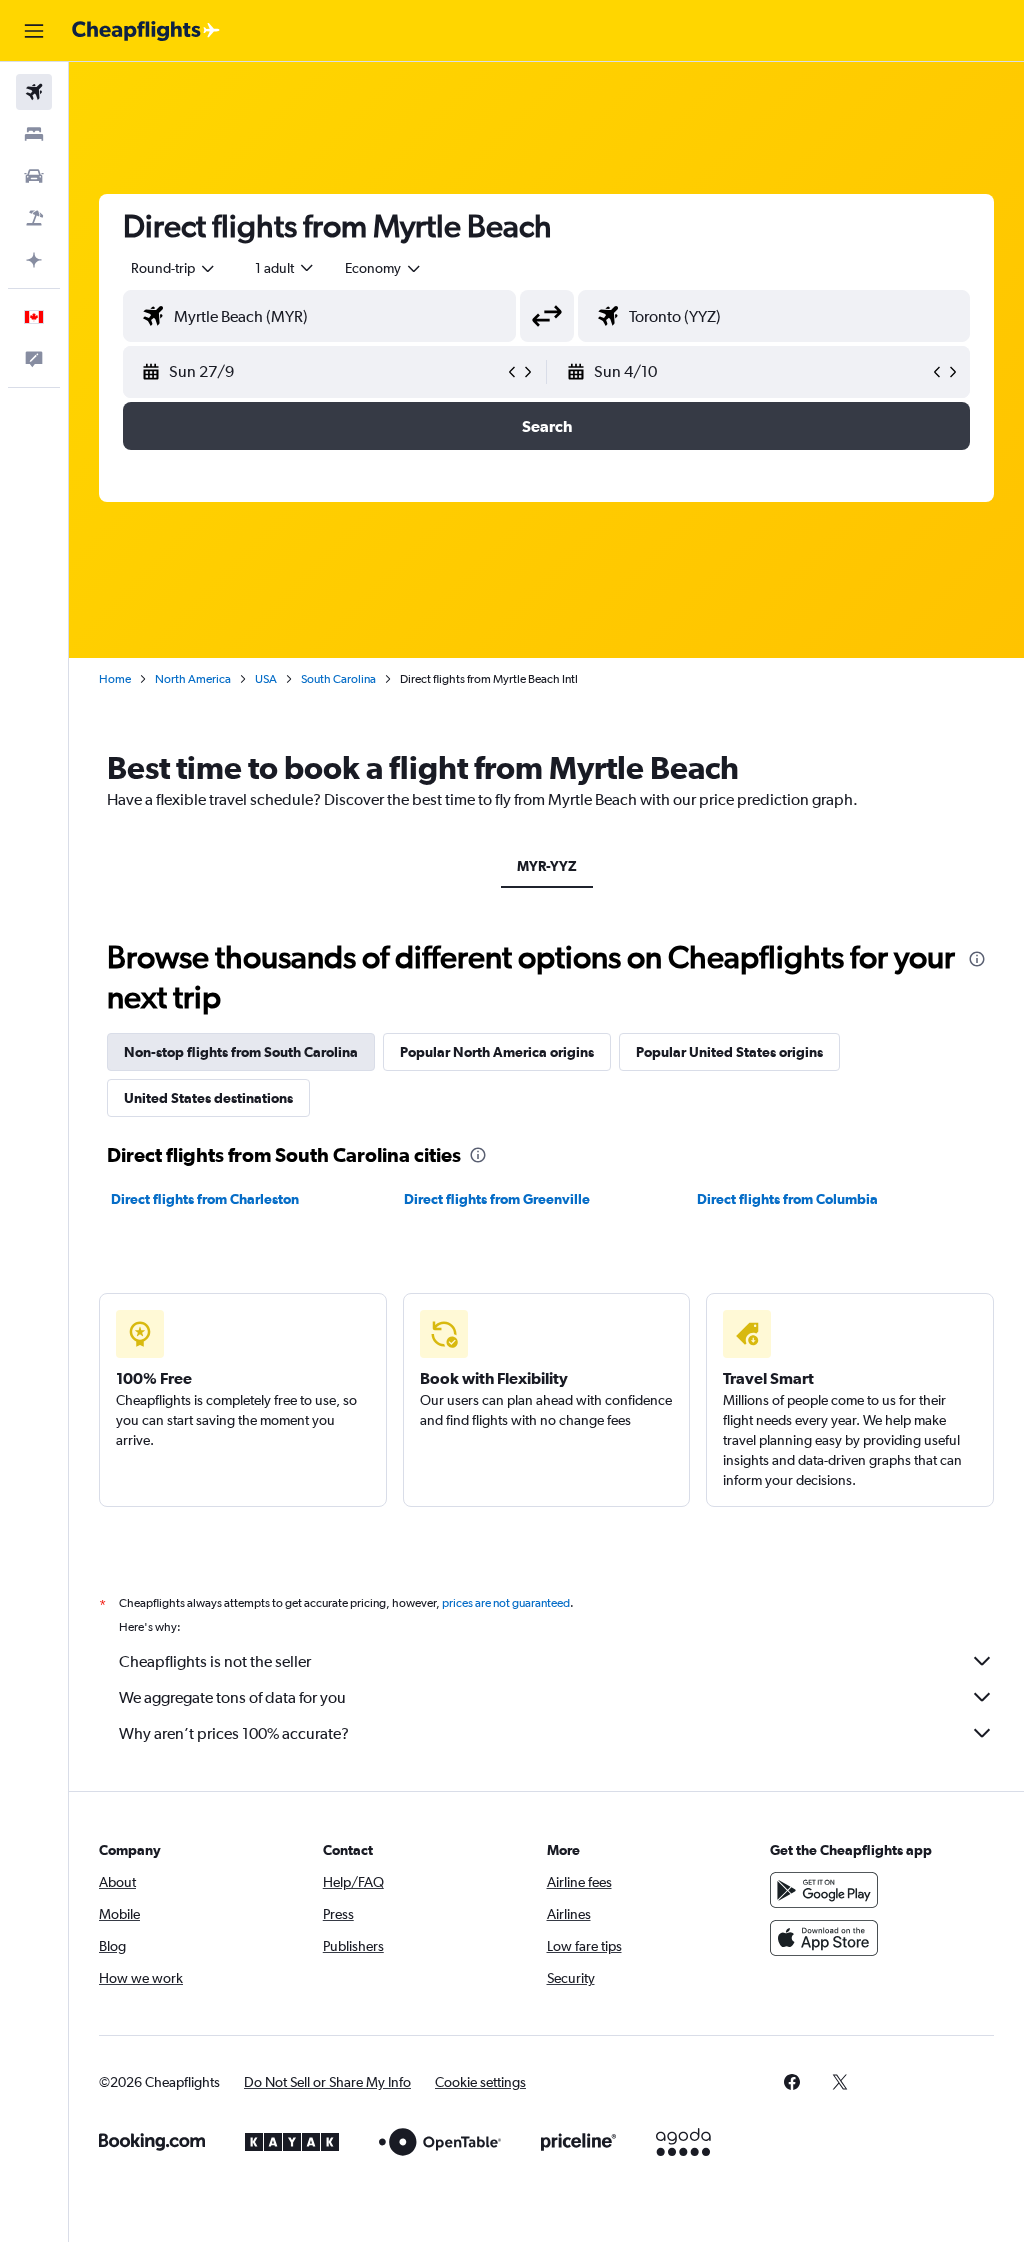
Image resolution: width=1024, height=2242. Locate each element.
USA (266, 679)
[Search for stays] (34, 134)
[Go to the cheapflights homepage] (146, 31)
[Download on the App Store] (824, 1938)
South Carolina (338, 679)
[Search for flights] (34, 92)
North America (193, 679)
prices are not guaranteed (506, 1603)
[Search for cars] (34, 176)
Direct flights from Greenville (497, 1199)
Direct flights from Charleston (205, 1199)
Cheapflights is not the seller (215, 1661)
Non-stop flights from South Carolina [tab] (241, 1052)
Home (115, 679)
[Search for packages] (34, 218)
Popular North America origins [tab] (497, 1052)
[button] (34, 31)
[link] (792, 2082)
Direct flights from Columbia (787, 1199)
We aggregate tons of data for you (232, 1697)
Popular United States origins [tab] (729, 1052)
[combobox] (384, 268)
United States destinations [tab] (208, 1098)
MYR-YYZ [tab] (547, 866)
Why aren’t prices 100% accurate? (234, 1733)
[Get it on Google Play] (824, 1890)
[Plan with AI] (34, 260)
